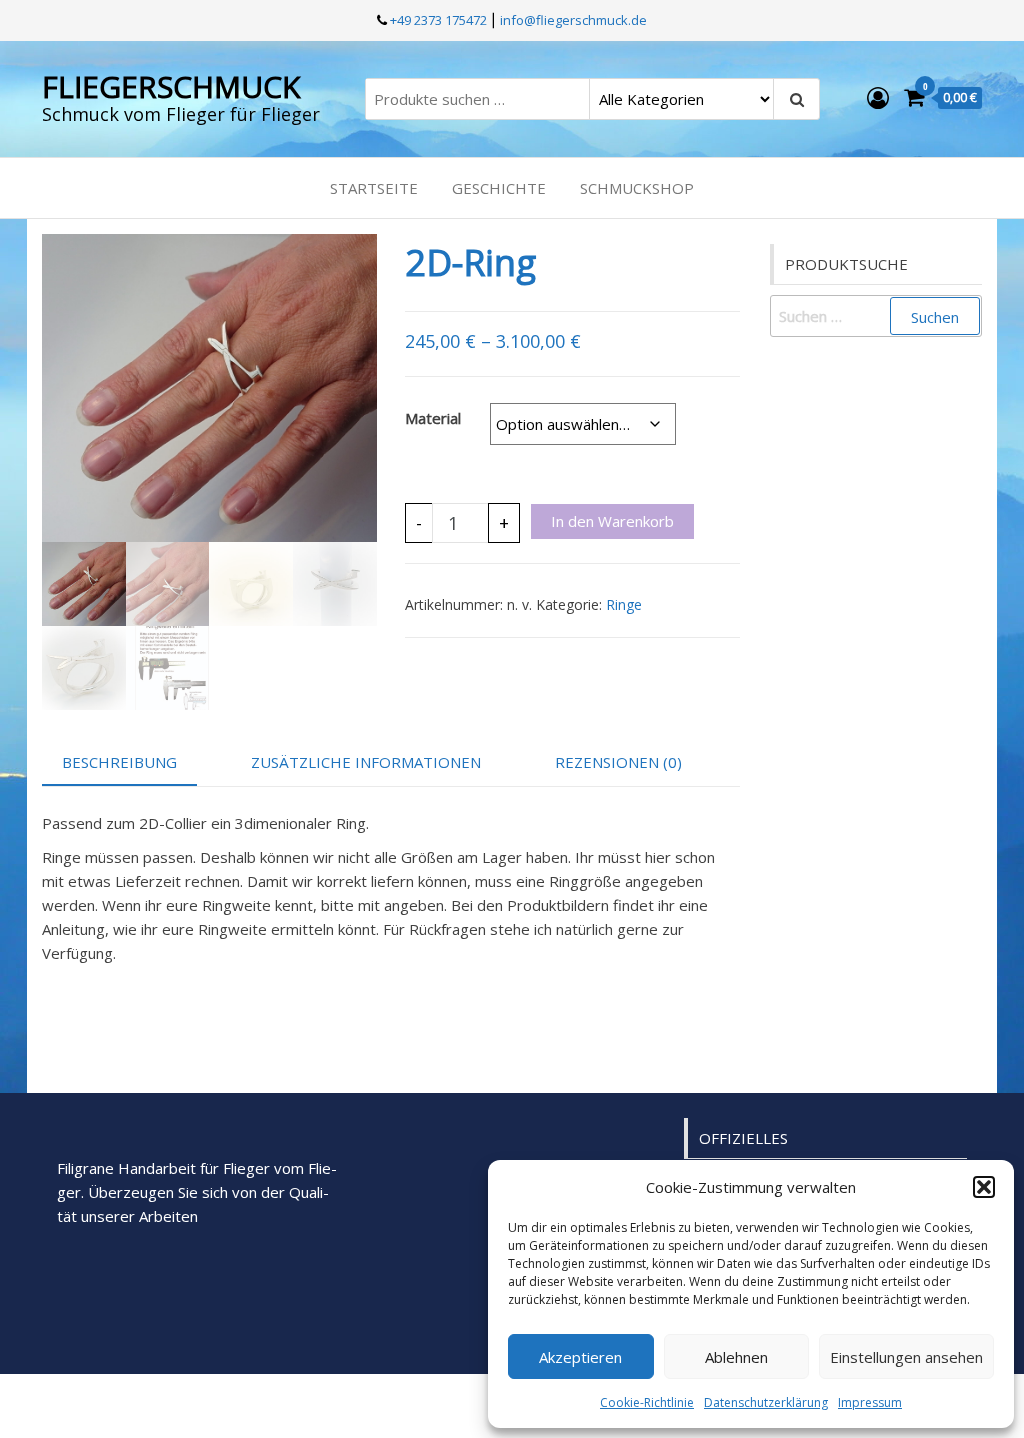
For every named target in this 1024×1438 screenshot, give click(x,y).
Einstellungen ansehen (906, 1357)
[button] (984, 1187)
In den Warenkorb (612, 521)
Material (433, 418)
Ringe (624, 604)
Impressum (870, 1402)
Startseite (374, 188)
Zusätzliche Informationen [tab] (366, 762)
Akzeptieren (580, 1357)
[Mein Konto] (878, 97)
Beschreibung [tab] (119, 762)
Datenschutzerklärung (766, 1402)
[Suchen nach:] (876, 316)
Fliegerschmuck (171, 86)
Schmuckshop (637, 188)
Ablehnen (736, 1357)
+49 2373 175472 (437, 20)
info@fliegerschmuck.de (573, 20)
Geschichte (499, 188)
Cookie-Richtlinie (647, 1402)
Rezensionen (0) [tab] (618, 762)
